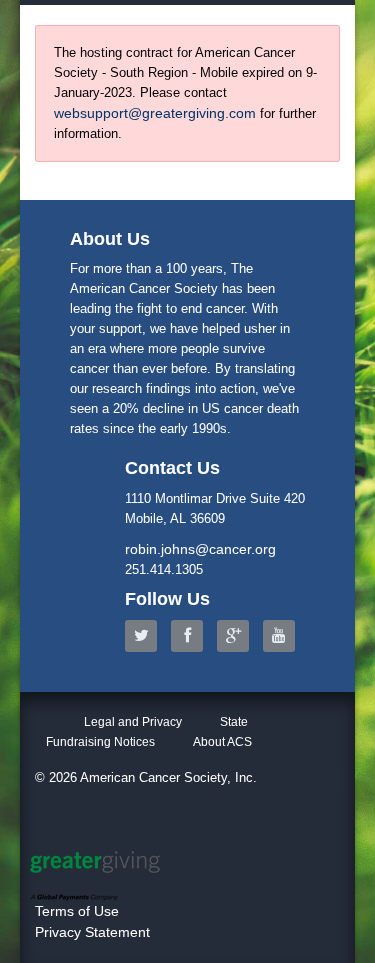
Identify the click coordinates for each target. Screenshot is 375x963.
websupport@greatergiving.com (155, 113)
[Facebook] (192, 636)
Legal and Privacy (133, 722)
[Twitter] (146, 636)
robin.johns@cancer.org (200, 549)
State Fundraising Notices (147, 732)
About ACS (222, 742)
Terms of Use (77, 911)
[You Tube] (284, 636)
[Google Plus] (238, 636)
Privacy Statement (92, 932)
